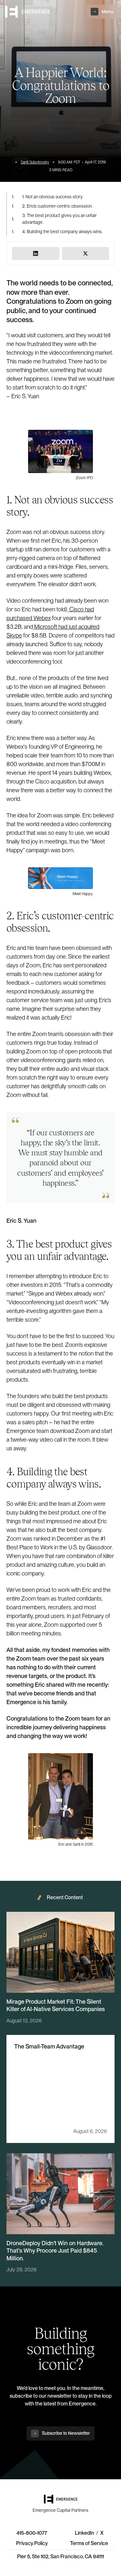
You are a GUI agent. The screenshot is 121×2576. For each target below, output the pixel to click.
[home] (28, 12)
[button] (102, 12)
